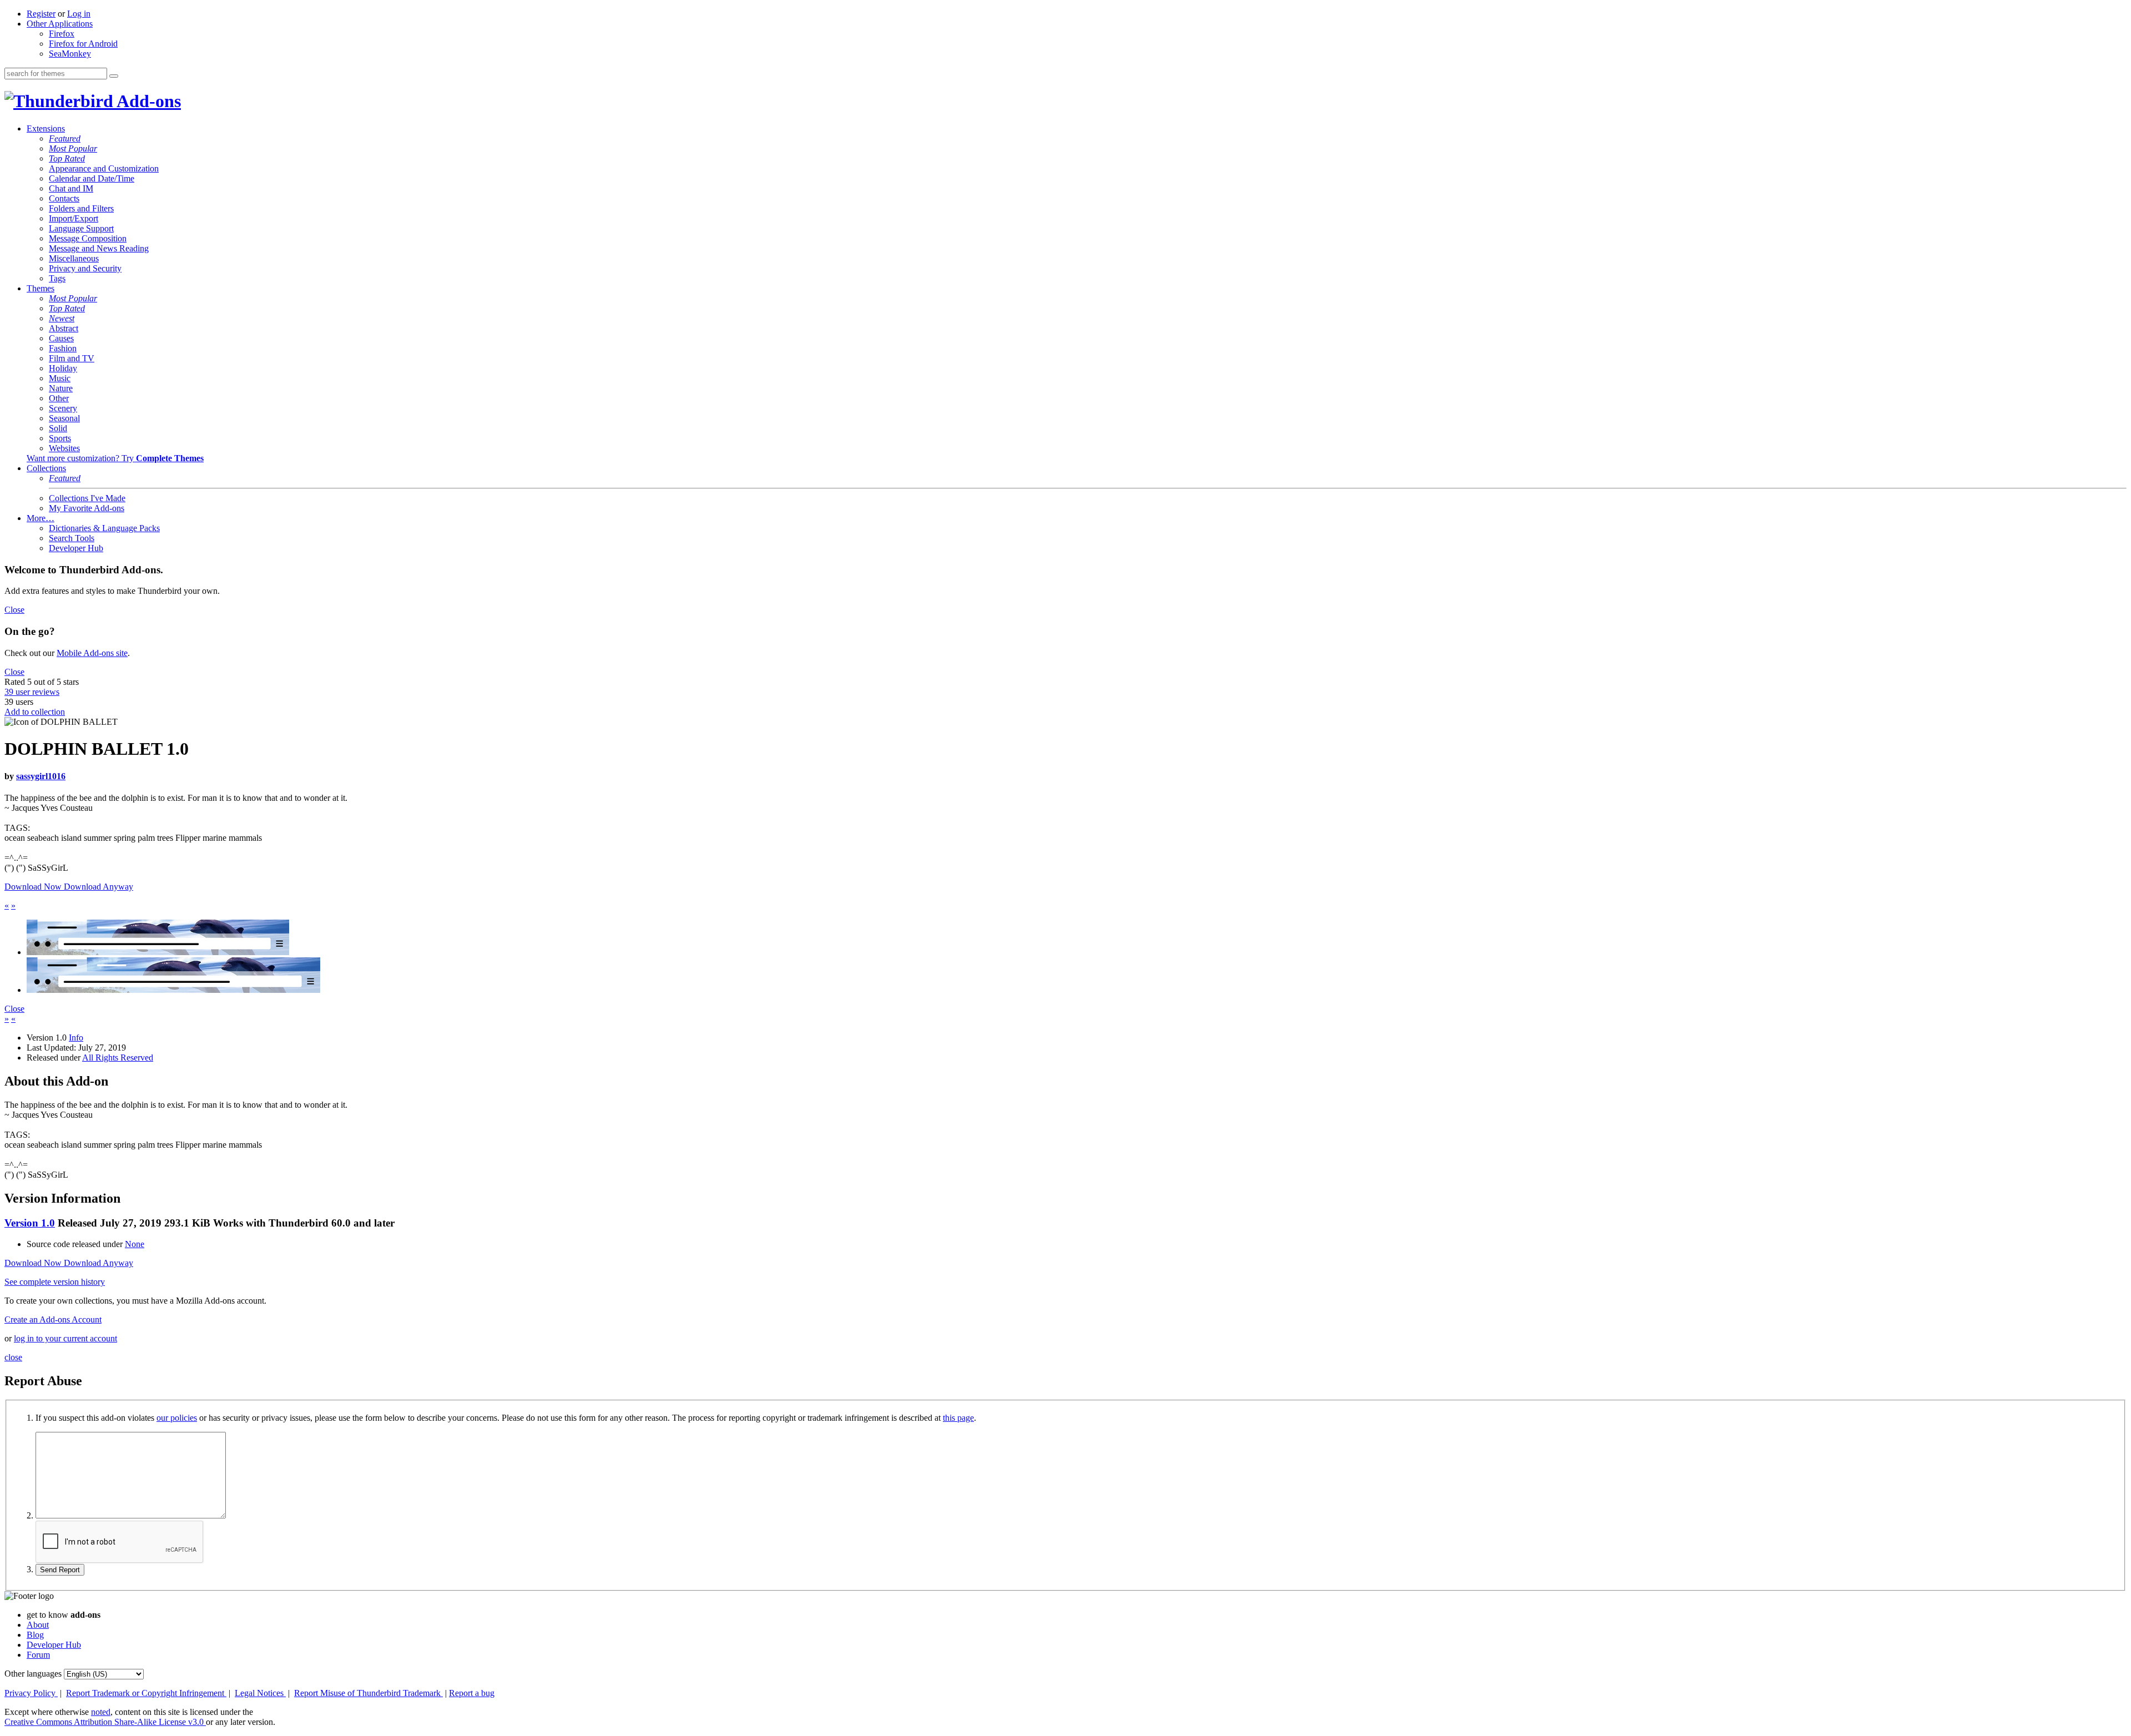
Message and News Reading (99, 248)
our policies (177, 1418)
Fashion (63, 348)
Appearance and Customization (104, 168)
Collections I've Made (87, 498)
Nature (61, 388)
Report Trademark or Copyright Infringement (146, 1693)
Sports (60, 438)
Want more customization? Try (115, 458)
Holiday (63, 368)
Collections (46, 468)
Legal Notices (260, 1693)
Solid (58, 428)
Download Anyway (99, 887)
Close (14, 610)
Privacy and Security (85, 268)
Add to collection (35, 712)
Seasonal (64, 418)
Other (59, 398)
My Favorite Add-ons (87, 508)
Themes (41, 288)
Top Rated (67, 158)
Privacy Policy (31, 1693)
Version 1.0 (30, 1223)
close (13, 1357)
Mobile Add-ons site (92, 653)
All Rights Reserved (118, 1058)
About (38, 1625)
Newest (62, 318)
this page (958, 1418)
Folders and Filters (81, 208)
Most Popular (73, 148)
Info (76, 1038)
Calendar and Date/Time (92, 178)
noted (101, 1712)
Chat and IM (71, 188)
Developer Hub (76, 548)
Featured (65, 138)
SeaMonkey (70, 54)
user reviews (32, 692)
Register (41, 14)
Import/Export (74, 218)
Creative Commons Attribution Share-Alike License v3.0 (105, 1722)
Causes (61, 338)
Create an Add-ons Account (53, 1319)
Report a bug (472, 1693)
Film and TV (72, 358)
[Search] (114, 76)
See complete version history (55, 1282)
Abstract (64, 328)
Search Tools (72, 538)
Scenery (63, 408)
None (135, 1244)
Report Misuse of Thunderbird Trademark (368, 1693)
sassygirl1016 (41, 776)
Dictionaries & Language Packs (104, 528)
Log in (79, 14)
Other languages (33, 1674)
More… (41, 518)
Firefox (62, 34)
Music (60, 378)
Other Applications (60, 24)
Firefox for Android (83, 44)
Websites (64, 448)
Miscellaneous (74, 258)
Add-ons (147, 101)
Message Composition (88, 238)
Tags (57, 278)
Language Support (81, 228)
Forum (38, 1655)
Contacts (64, 198)
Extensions (46, 128)
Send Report (60, 1570)
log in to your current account (65, 1338)
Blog (35, 1635)
